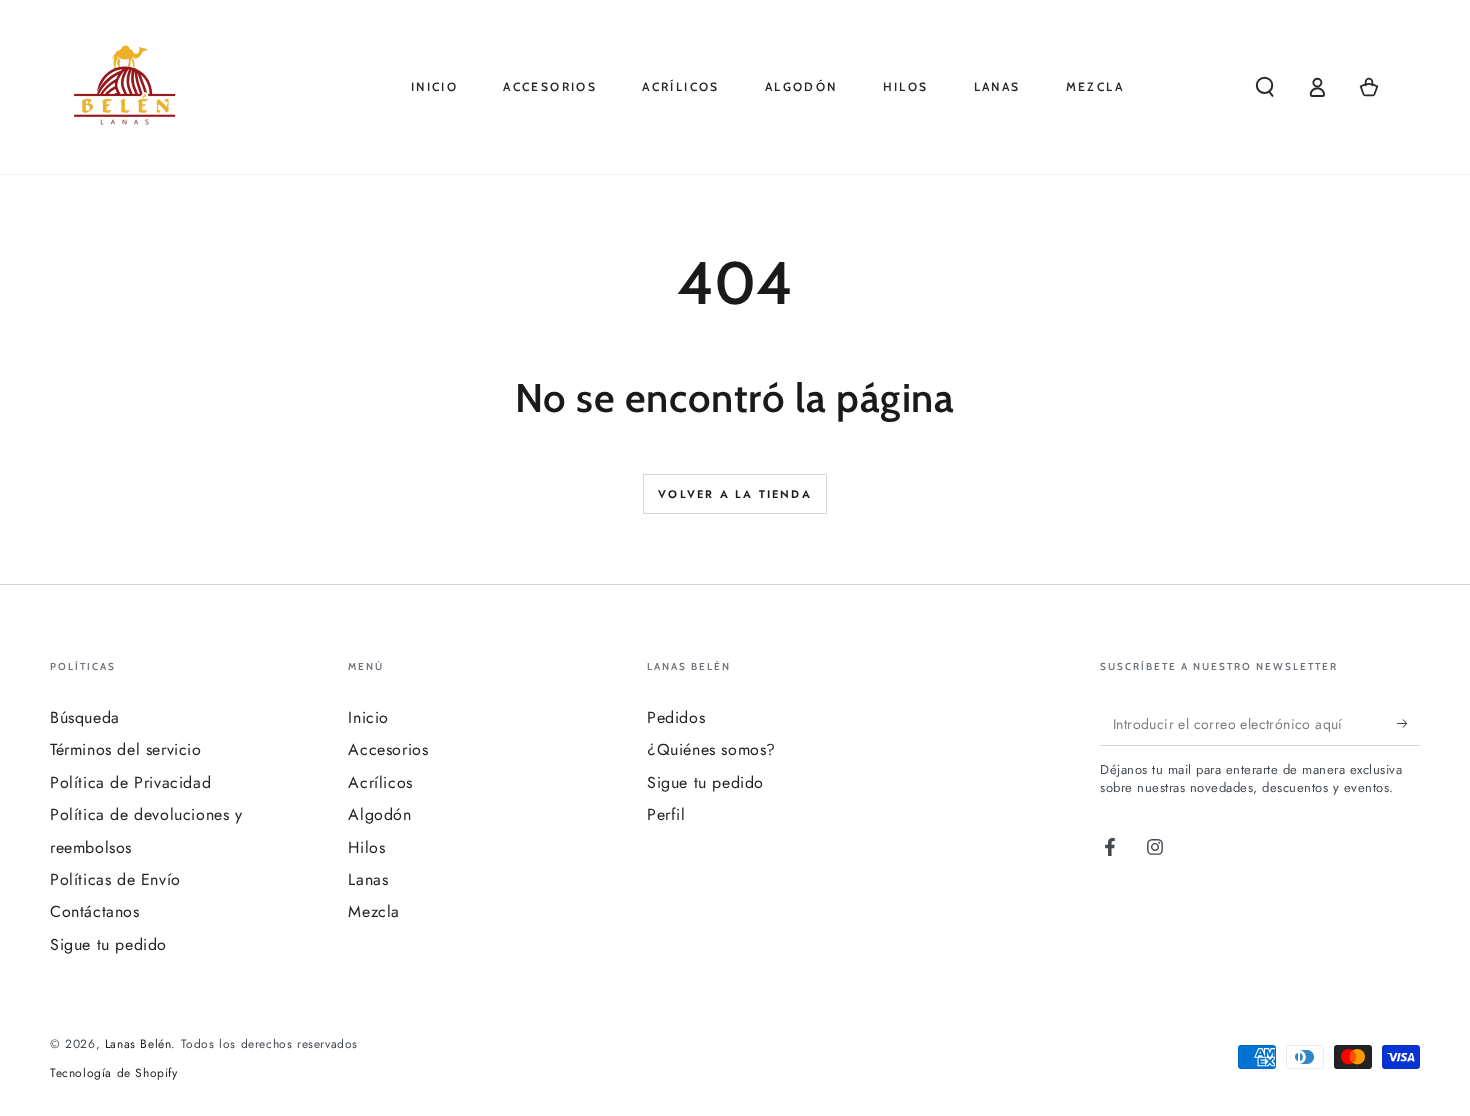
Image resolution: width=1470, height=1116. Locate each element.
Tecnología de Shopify (114, 1073)
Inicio (368, 717)
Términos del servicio (126, 749)
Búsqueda (85, 717)
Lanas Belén (138, 1044)
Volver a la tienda (735, 494)
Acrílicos (380, 782)
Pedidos (676, 717)
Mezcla (374, 911)
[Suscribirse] (1408, 723)
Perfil (666, 814)
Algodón (379, 814)
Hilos (366, 847)
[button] (1265, 87)
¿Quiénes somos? (711, 749)
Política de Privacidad (130, 782)
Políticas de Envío (115, 879)
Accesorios (388, 749)
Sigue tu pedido (108, 944)
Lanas (368, 879)
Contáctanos (95, 911)
